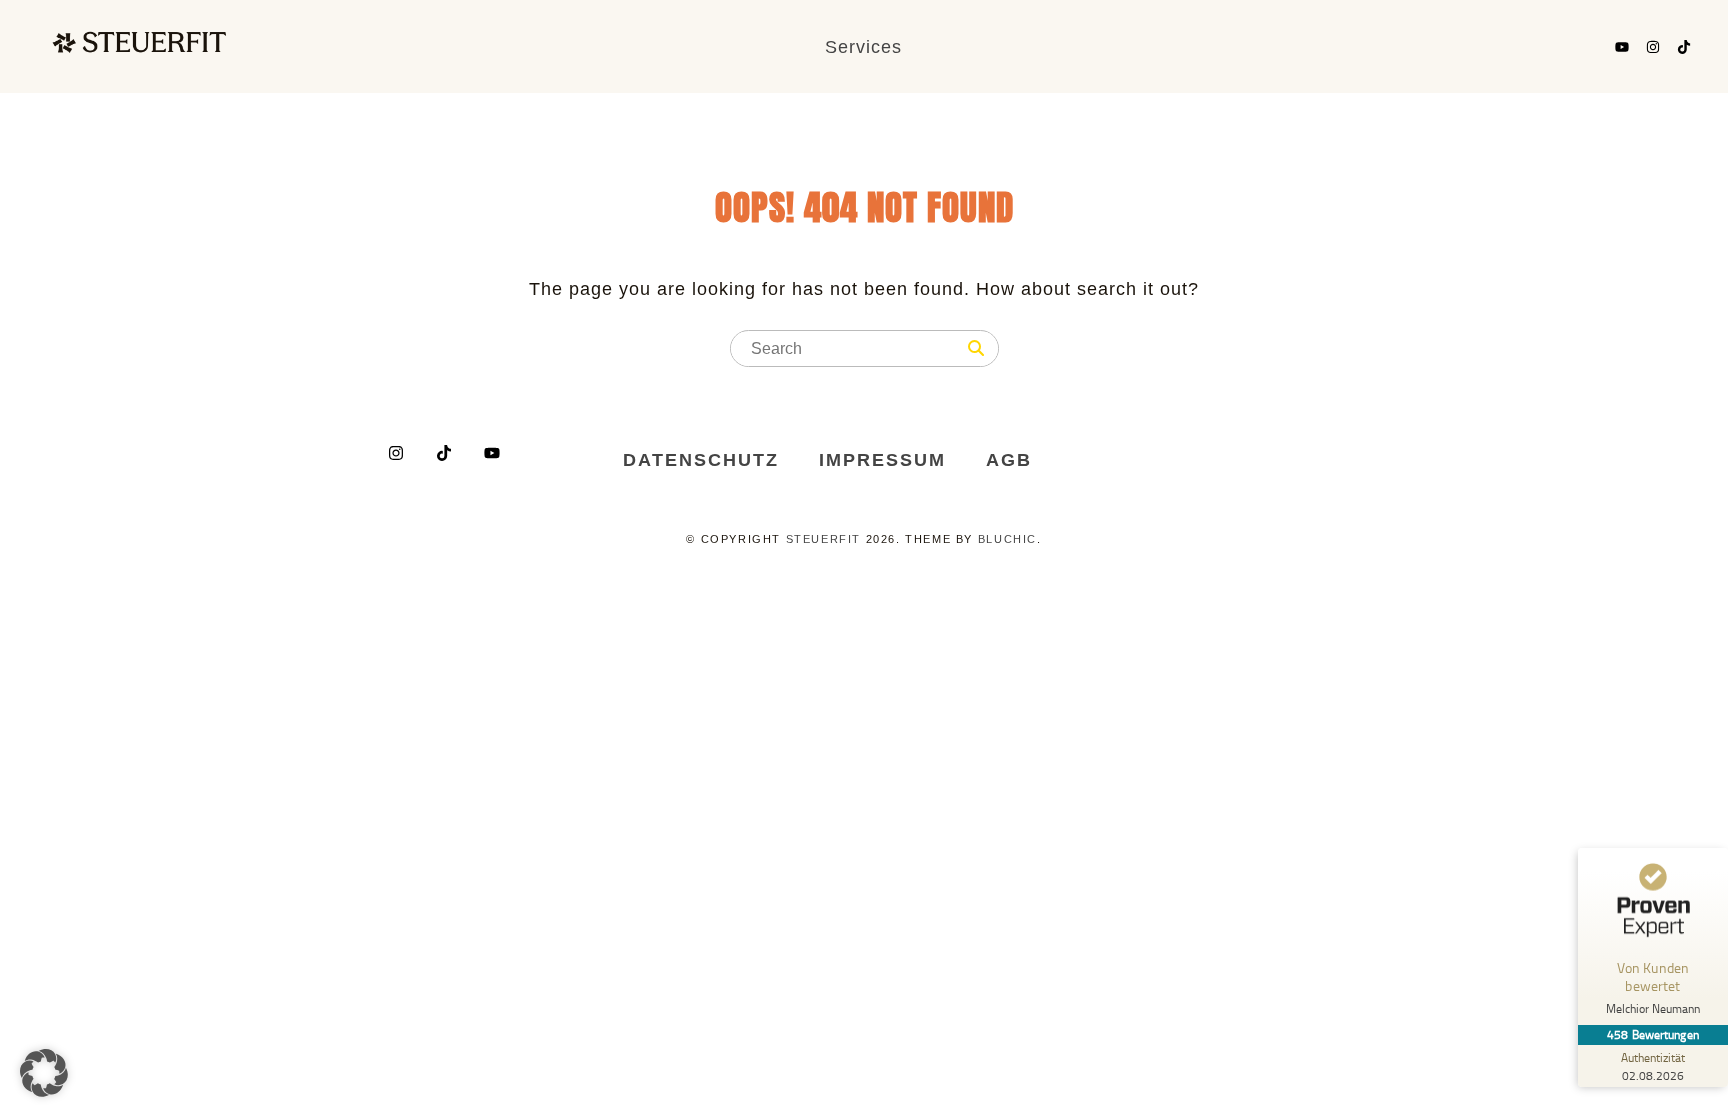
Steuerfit (823, 539)
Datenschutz (701, 460)
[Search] (976, 349)
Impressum (882, 460)
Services (863, 47)
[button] (44, 1073)
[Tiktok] (1684, 47)
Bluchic (1007, 539)
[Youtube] (1622, 47)
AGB (1009, 460)
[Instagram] (1653, 47)
